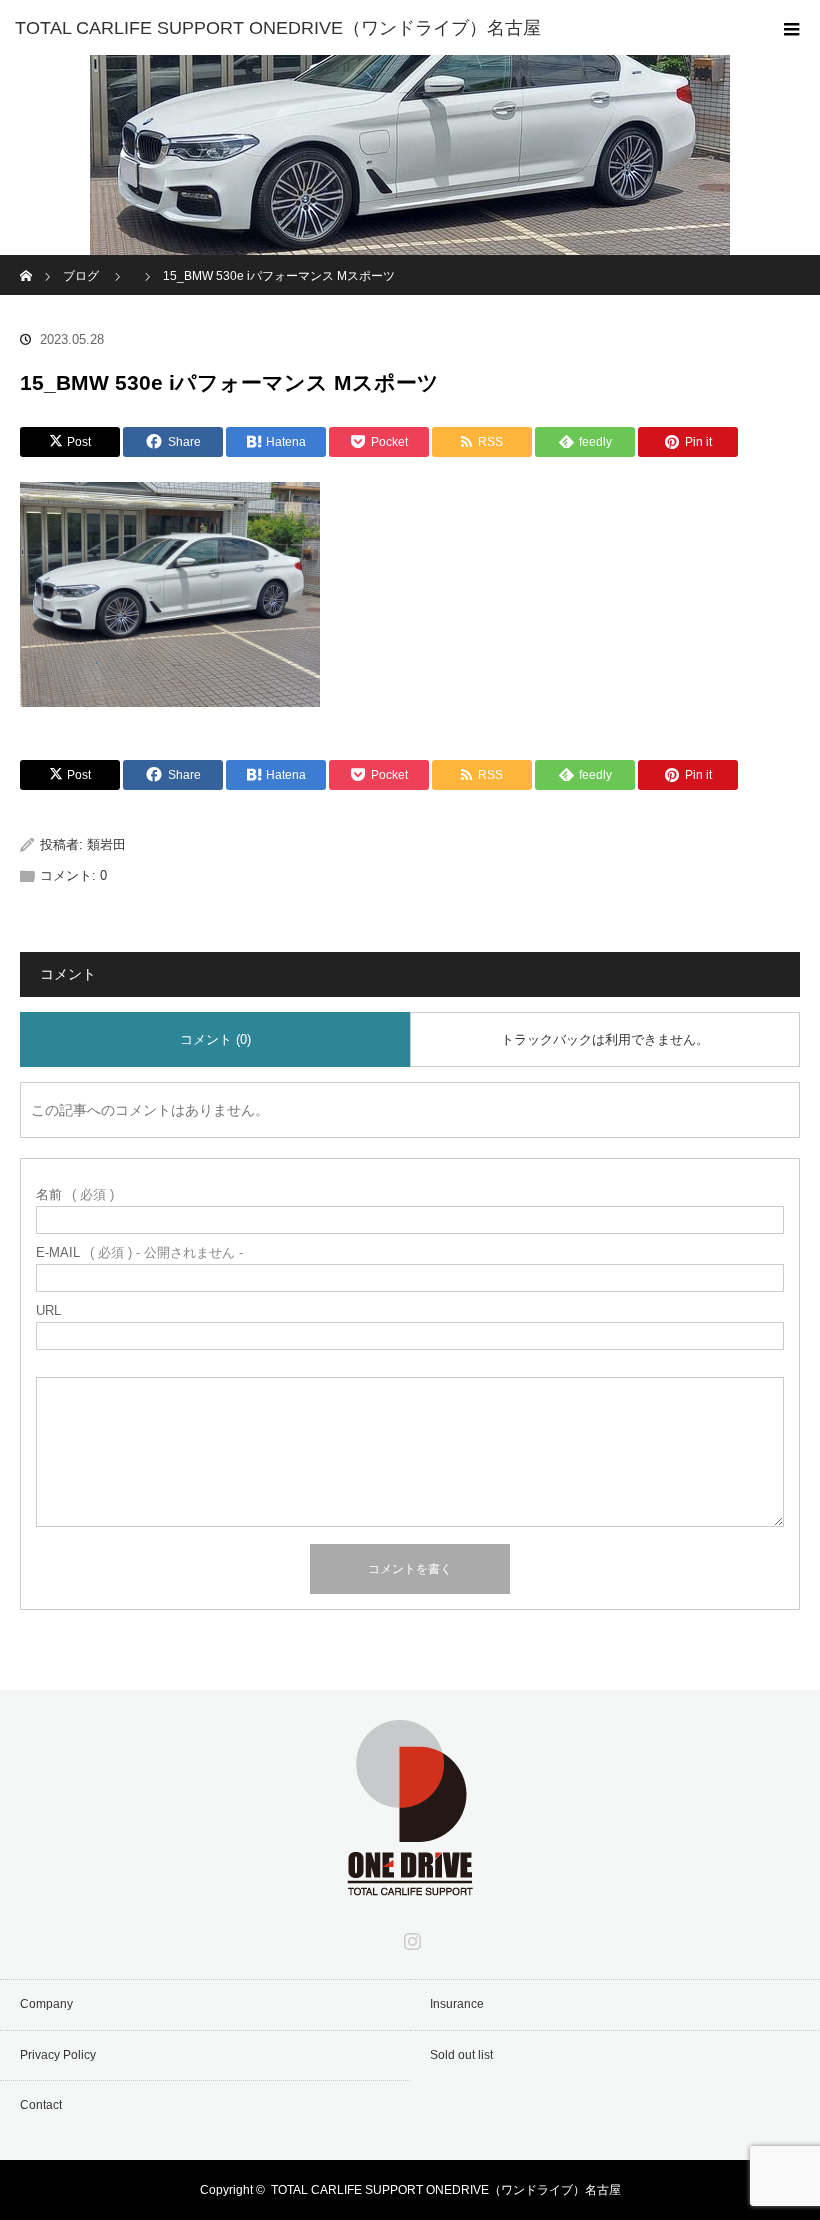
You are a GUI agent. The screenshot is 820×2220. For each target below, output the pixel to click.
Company (46, 2004)
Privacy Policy (58, 2055)
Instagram (410, 1937)
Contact (41, 2105)
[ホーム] (26, 262)
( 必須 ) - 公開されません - (139, 1252)
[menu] (792, 28)
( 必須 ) (75, 1194)
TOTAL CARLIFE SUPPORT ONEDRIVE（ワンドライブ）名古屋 (446, 2190)
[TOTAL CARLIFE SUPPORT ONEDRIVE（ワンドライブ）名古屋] (380, 28)
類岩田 (106, 844)
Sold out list (461, 2055)
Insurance (457, 2004)
